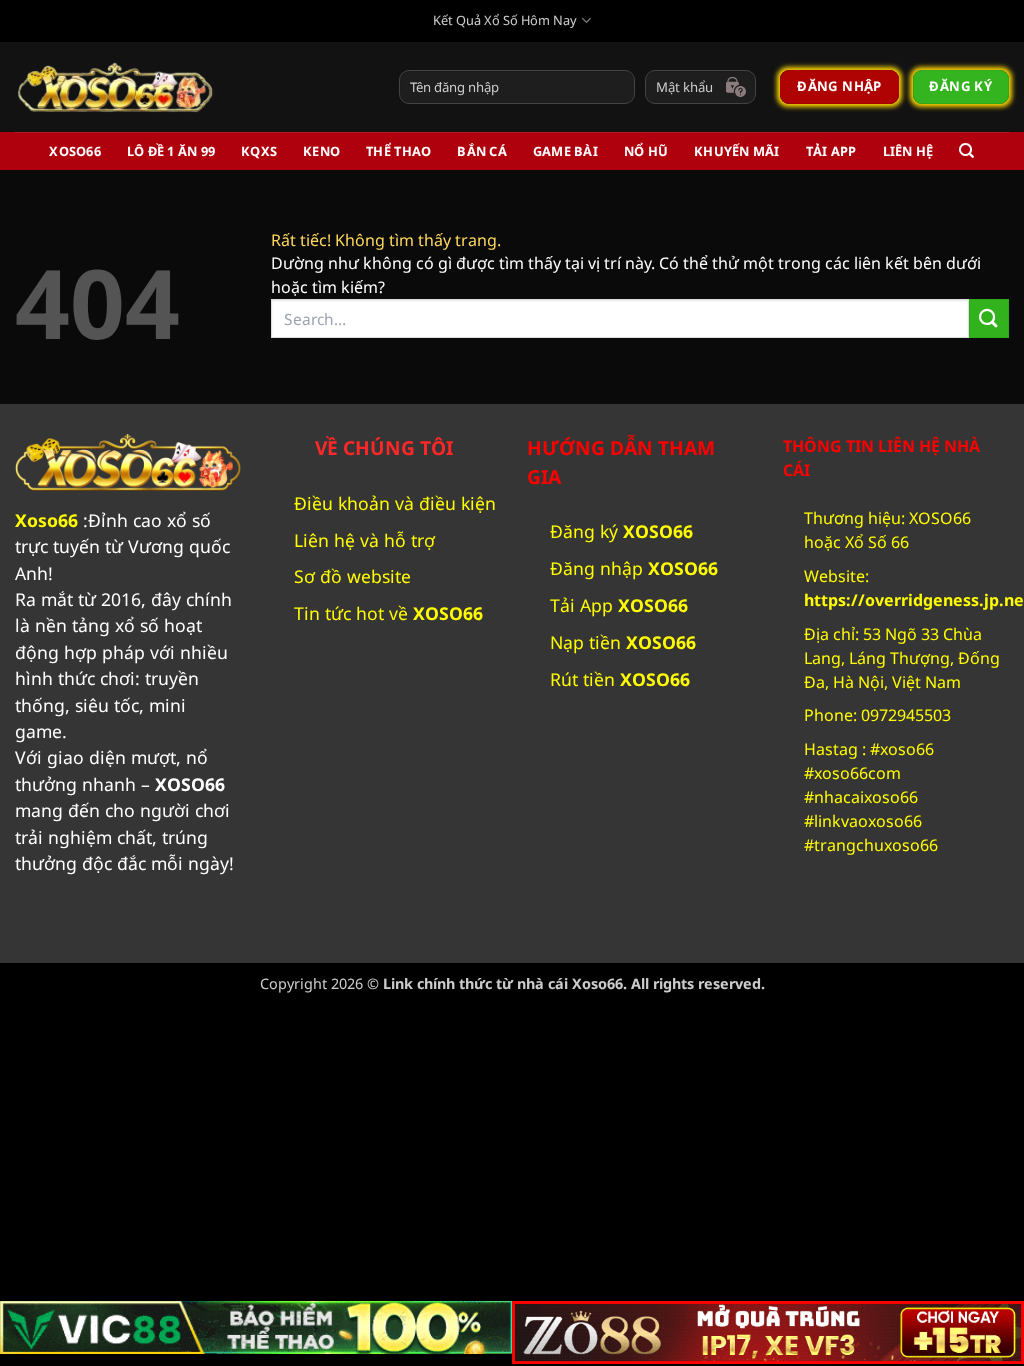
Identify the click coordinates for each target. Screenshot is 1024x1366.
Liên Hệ (908, 151)
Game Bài (565, 151)
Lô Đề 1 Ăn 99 (171, 151)
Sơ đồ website (352, 576)
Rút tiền (620, 679)
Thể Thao (398, 151)
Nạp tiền (623, 642)
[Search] (966, 151)
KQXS (259, 151)
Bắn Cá (482, 151)
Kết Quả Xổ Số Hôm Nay (505, 20)
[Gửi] (989, 318)
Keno (321, 151)
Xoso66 (46, 520)
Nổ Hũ (646, 151)
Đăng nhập (634, 568)
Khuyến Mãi (737, 151)
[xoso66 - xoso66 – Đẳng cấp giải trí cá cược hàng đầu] (115, 87)
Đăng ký (621, 531)
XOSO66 (75, 151)
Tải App (831, 151)
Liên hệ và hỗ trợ (364, 540)
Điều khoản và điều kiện (395, 503)
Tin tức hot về (391, 613)
